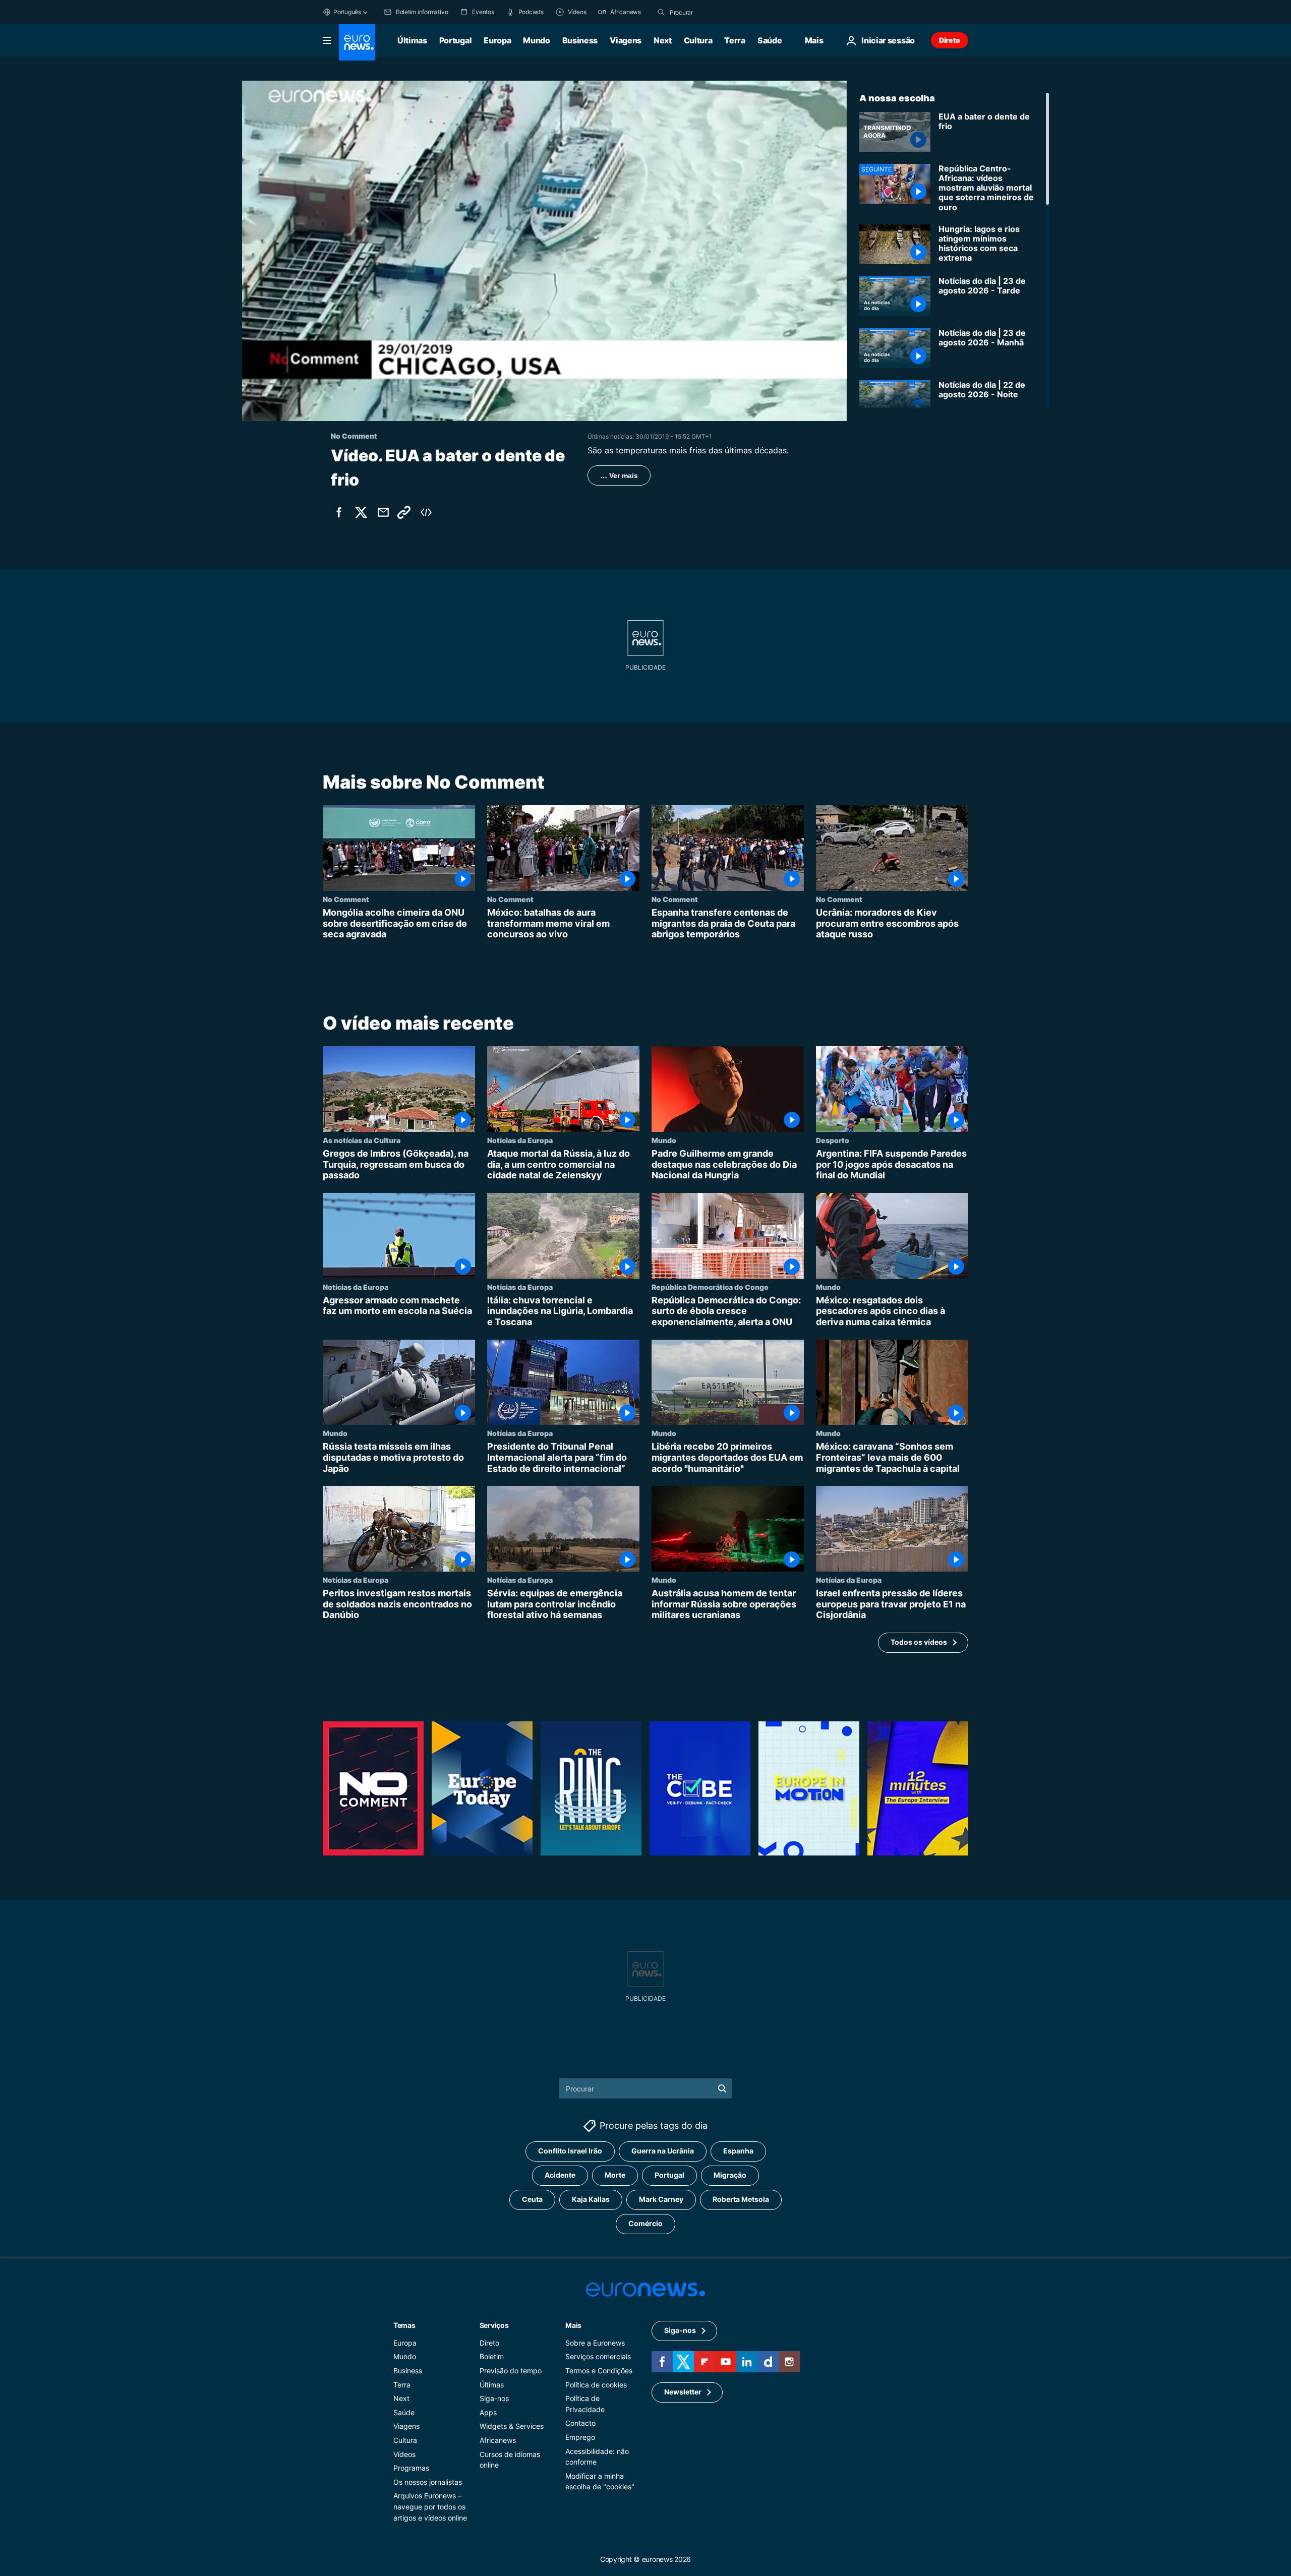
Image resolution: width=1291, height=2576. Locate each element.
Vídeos (404, 2454)
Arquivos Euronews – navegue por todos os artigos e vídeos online (430, 2507)
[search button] (661, 12)
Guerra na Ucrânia (663, 2151)
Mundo (536, 40)
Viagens (626, 40)
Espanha (738, 2151)
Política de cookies (596, 2385)
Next (663, 40)
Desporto (833, 1140)
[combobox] (712, 12)
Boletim (492, 2357)
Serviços (494, 2325)
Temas (404, 2325)
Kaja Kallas (591, 2200)
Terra (735, 40)
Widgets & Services (512, 2427)
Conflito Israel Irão (570, 2151)
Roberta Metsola (741, 2200)
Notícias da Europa (520, 1140)
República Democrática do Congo (710, 1287)
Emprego (580, 2437)
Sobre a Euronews (595, 2343)
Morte (615, 2175)
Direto (950, 40)
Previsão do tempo (511, 2371)
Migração (730, 2175)
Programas (411, 2468)
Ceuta (532, 2200)
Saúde (770, 40)
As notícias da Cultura (362, 1140)
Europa (497, 40)
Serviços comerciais (598, 2357)
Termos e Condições (599, 2371)
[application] (545, 251)
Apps (488, 2412)
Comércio (645, 2224)
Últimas (412, 40)
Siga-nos (494, 2398)
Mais (573, 2325)
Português (347, 12)
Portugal (455, 40)
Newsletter (683, 2392)
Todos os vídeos (919, 1642)
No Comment (346, 899)
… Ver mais (619, 475)
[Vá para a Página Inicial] (357, 42)
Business (580, 40)
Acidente (560, 2175)
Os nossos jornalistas (428, 2482)
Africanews (498, 2440)
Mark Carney (661, 2200)
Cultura (698, 40)
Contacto (580, 2423)
